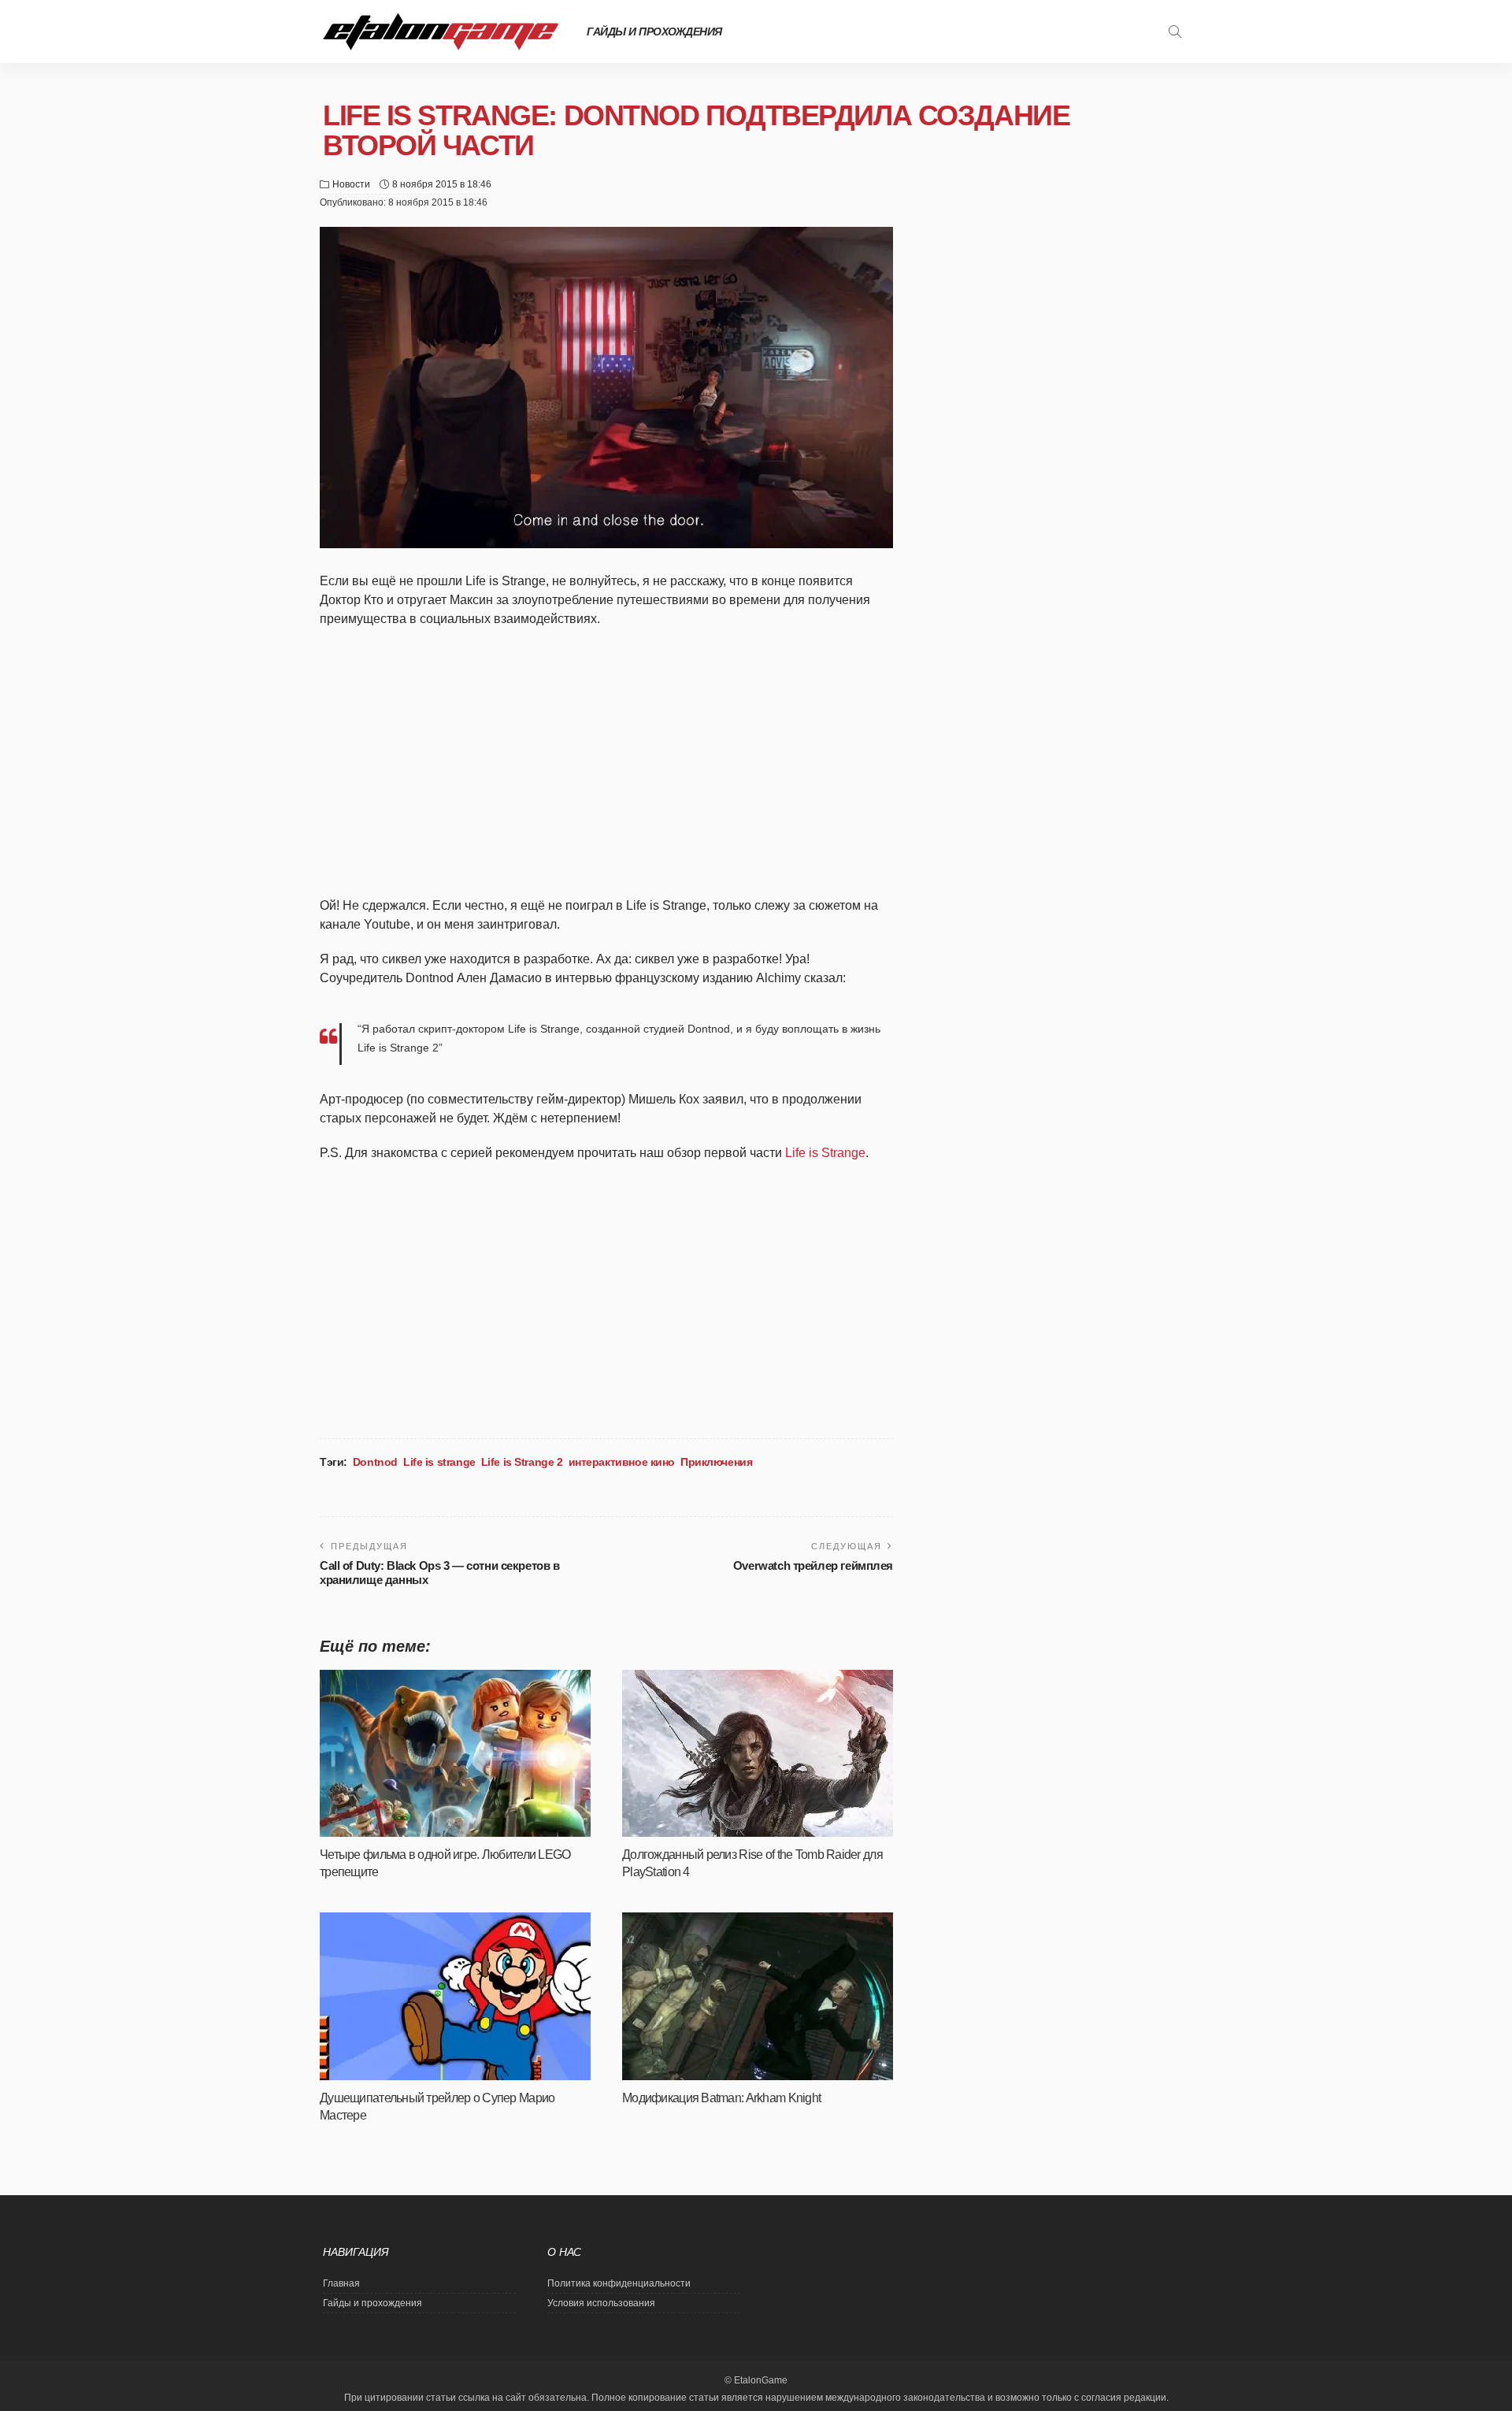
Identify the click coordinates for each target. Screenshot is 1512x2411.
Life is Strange (825, 1153)
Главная (341, 2283)
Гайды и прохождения (654, 32)
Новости (351, 184)
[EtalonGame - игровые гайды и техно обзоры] (441, 32)
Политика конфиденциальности (619, 2283)
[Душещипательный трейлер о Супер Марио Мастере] (455, 1996)
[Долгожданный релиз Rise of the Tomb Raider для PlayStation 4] (758, 1754)
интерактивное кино (622, 1462)
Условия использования (601, 2303)
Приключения (716, 1462)
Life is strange (439, 1462)
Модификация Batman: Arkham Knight (721, 2098)
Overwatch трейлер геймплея (813, 1565)
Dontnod (375, 1462)
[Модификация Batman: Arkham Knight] (758, 1996)
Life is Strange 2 (522, 1462)
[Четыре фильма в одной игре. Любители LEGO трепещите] (455, 1754)
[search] (1175, 32)
